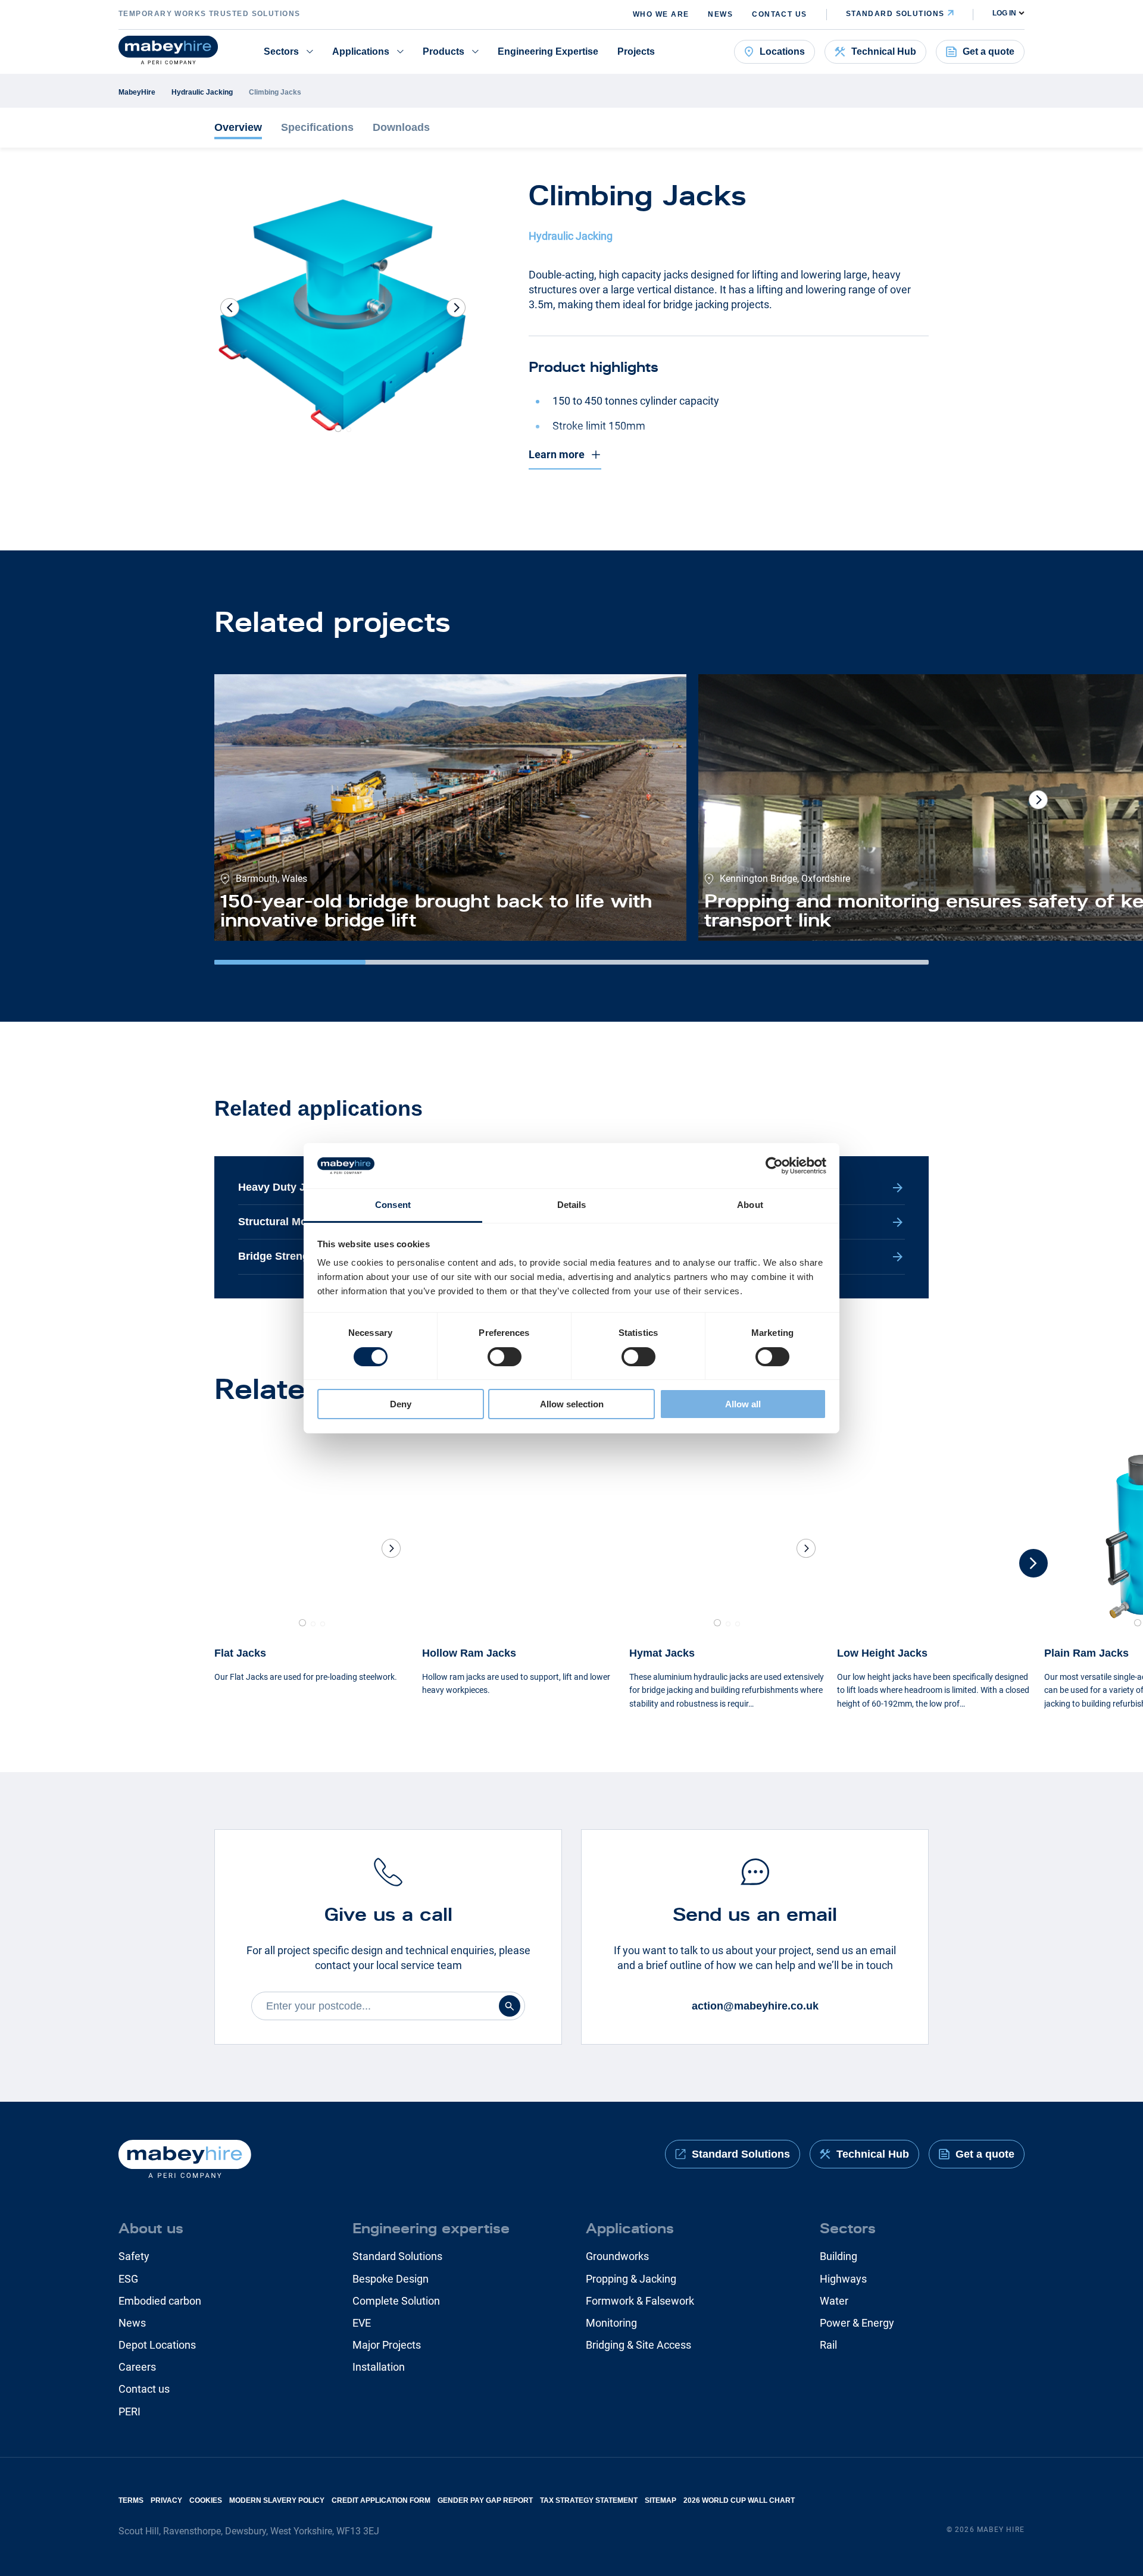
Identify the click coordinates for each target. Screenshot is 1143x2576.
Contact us (779, 14)
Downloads (401, 127)
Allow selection (572, 1404)
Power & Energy (857, 2323)
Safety (134, 2256)
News (720, 14)
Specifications (317, 127)
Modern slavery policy (277, 2500)
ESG (128, 2279)
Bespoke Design (391, 2279)
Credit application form (381, 2500)
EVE (362, 2323)
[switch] (505, 1357)
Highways (843, 2279)
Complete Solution (396, 2301)
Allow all (743, 1404)
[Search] (510, 2006)
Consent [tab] (393, 1205)
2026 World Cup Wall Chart (739, 2500)
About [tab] (750, 1205)
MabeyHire (137, 92)
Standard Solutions (397, 2256)
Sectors (281, 51)
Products (444, 51)
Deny (401, 1404)
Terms (131, 2500)
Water (834, 2301)
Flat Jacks (240, 1653)
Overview (238, 127)
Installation (379, 2367)
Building (838, 2256)
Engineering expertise (431, 2228)
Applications (361, 51)
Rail (828, 2345)
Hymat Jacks (662, 1653)
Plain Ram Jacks (1086, 1653)
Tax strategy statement (589, 2500)
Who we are (661, 14)
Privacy (166, 2500)
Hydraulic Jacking (202, 92)
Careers (137, 2367)
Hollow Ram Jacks (469, 1653)
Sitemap (660, 2500)
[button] (456, 308)
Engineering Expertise (548, 51)
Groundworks (617, 2256)
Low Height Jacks (882, 1653)
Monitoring (611, 2323)
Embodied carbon (160, 2301)
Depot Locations (157, 2345)
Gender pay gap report (485, 2500)
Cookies (206, 2500)
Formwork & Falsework (640, 2301)
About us (151, 2228)
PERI (129, 2411)
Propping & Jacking (631, 2279)
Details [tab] (572, 1205)
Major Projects (387, 2345)
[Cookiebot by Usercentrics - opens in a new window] (774, 1166)
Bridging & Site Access (638, 2345)
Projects (636, 51)
